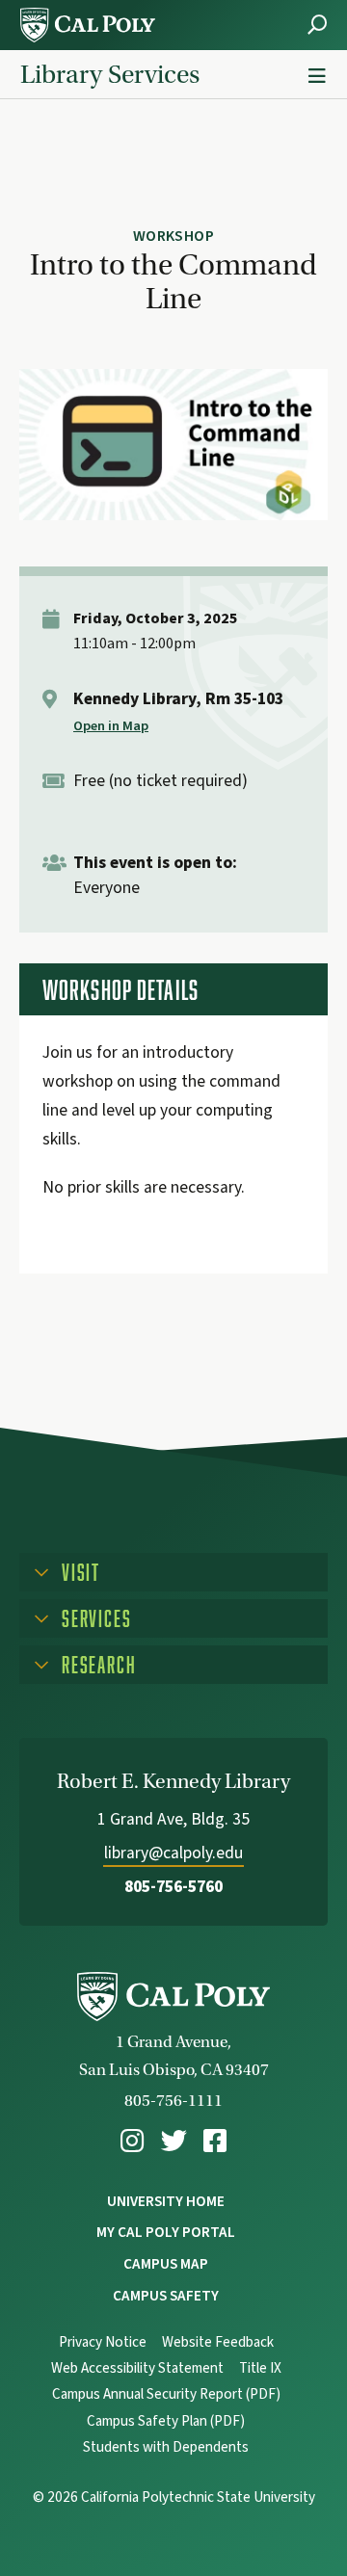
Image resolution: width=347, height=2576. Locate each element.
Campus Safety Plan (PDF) (166, 2421)
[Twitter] (174, 2141)
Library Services (110, 74)
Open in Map (111, 726)
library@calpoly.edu (173, 1853)
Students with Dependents (166, 2447)
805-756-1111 (173, 2101)
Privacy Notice (103, 2342)
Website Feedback (218, 2342)
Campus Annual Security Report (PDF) (166, 2394)
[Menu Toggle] (317, 77)
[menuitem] (132, 2141)
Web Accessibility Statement (137, 2368)
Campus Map (166, 2264)
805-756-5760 (173, 1887)
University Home (166, 2201)
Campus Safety (166, 2296)
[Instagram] (132, 2141)
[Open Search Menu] (317, 25)
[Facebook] (215, 2141)
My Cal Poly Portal (166, 2232)
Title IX (260, 2368)
